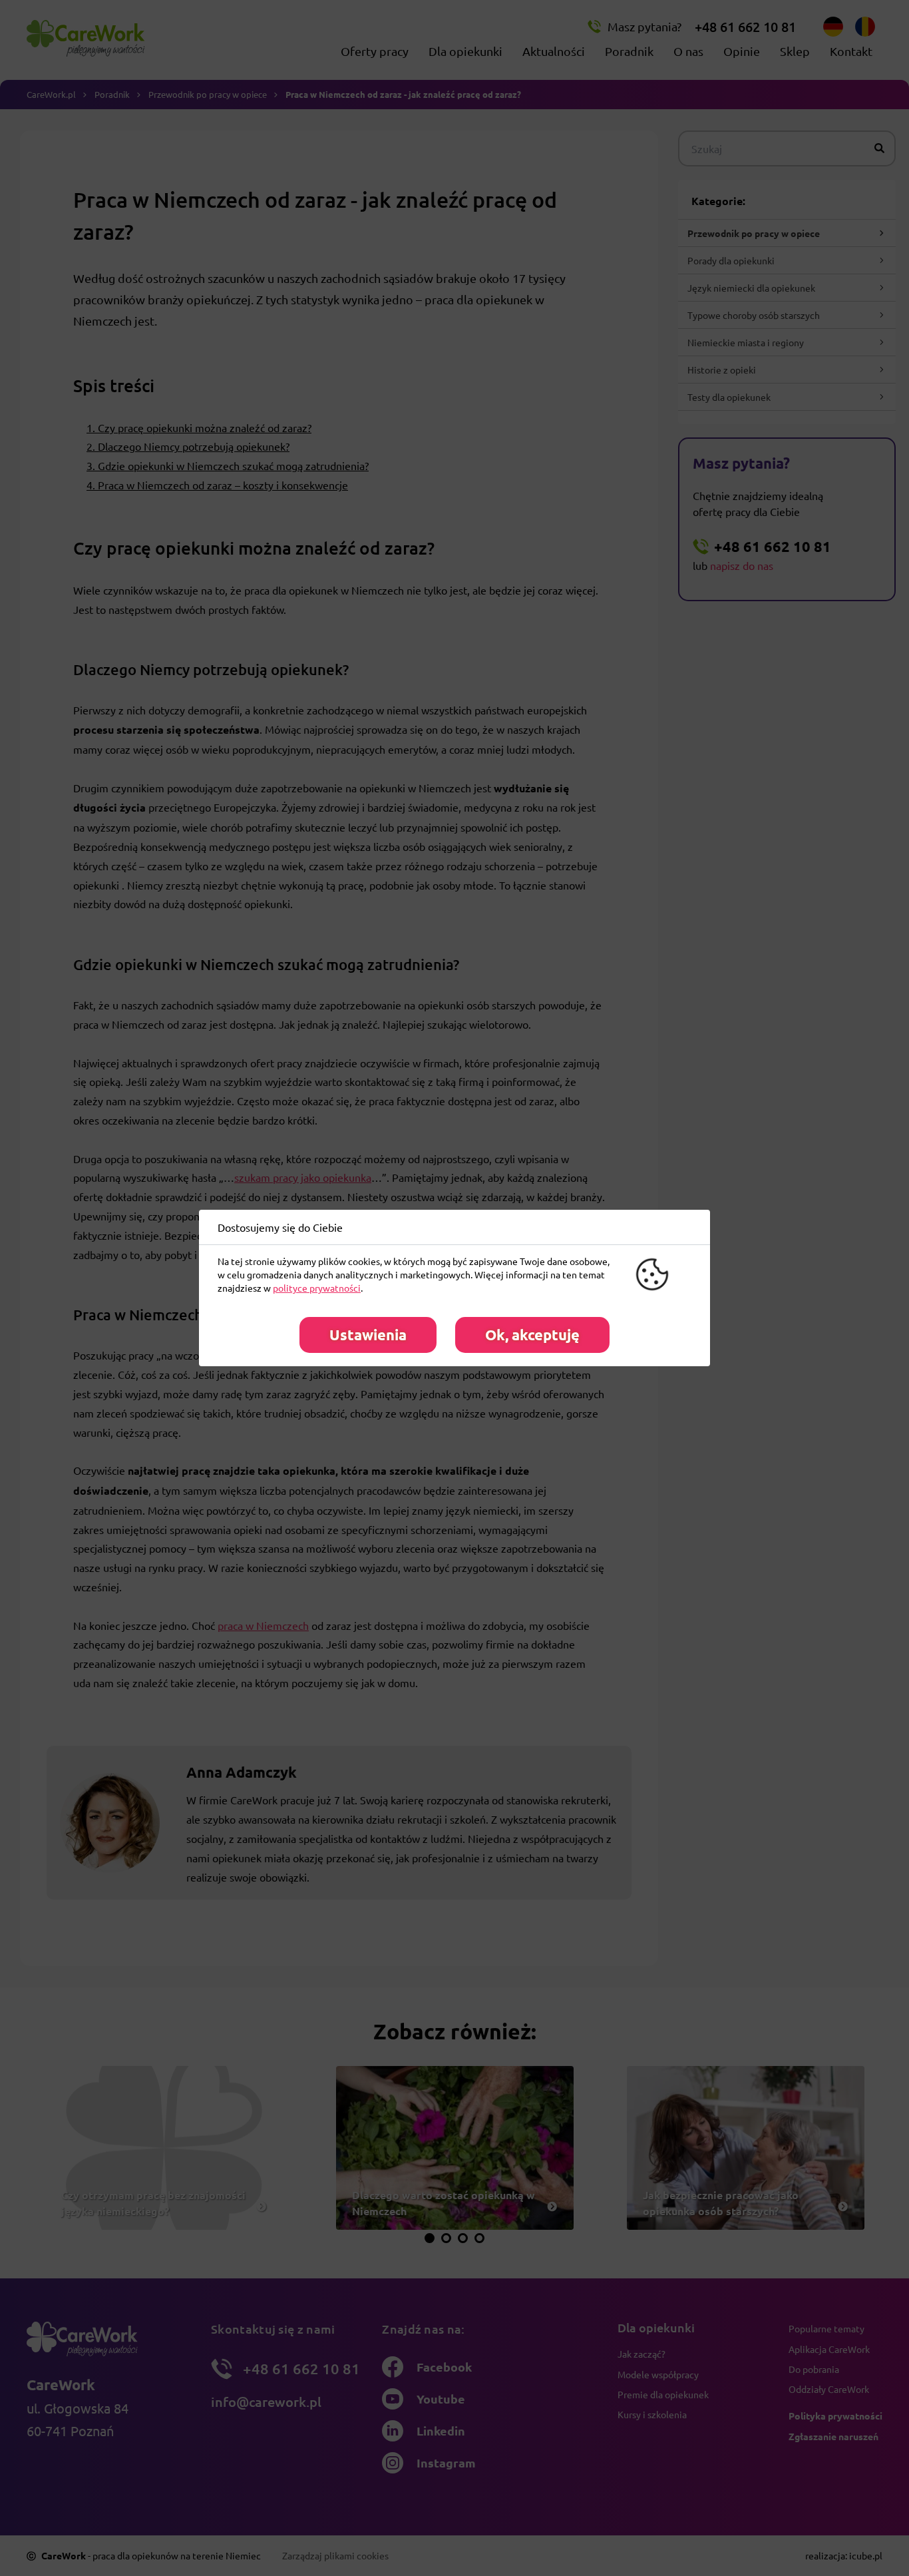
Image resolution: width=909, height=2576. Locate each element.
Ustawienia (368, 1335)
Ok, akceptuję (532, 1335)
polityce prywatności (317, 1288)
